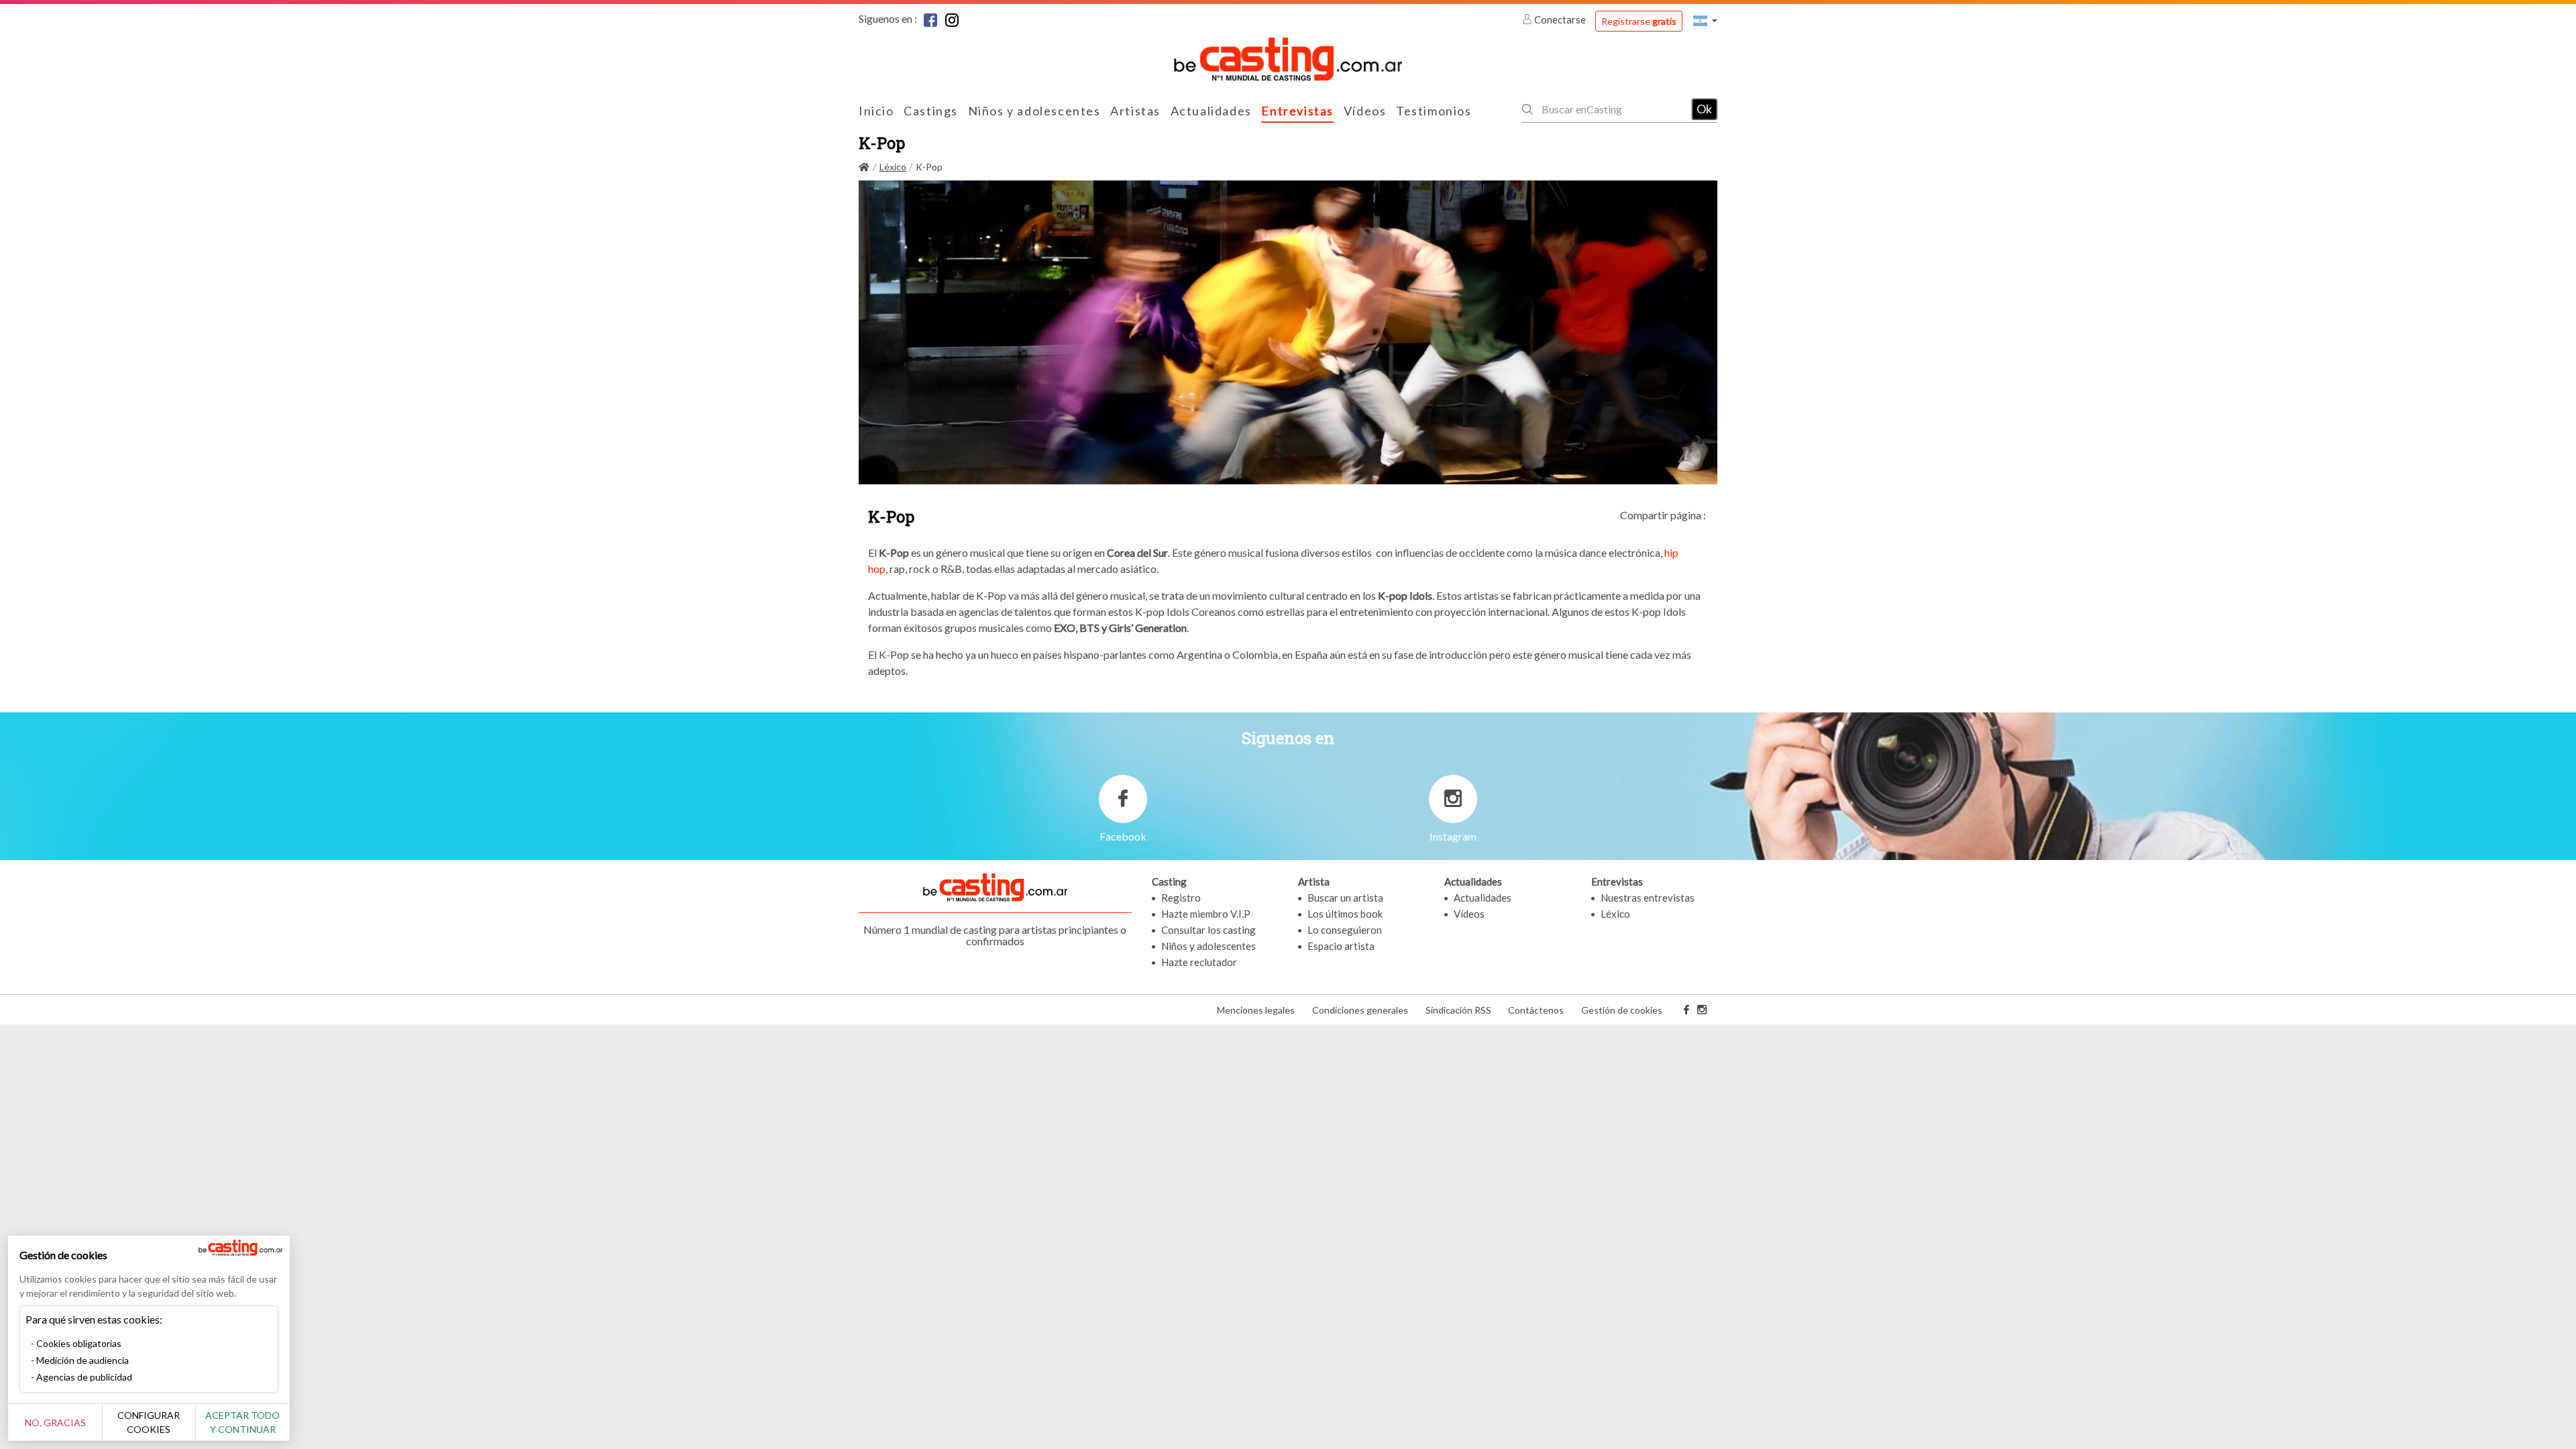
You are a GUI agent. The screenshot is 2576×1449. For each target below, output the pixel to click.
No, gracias (55, 1423)
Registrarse (1639, 21)
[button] (1705, 20)
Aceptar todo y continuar (243, 1422)
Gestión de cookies (1622, 1010)
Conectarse (1560, 19)
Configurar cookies (149, 1422)
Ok (1704, 109)
